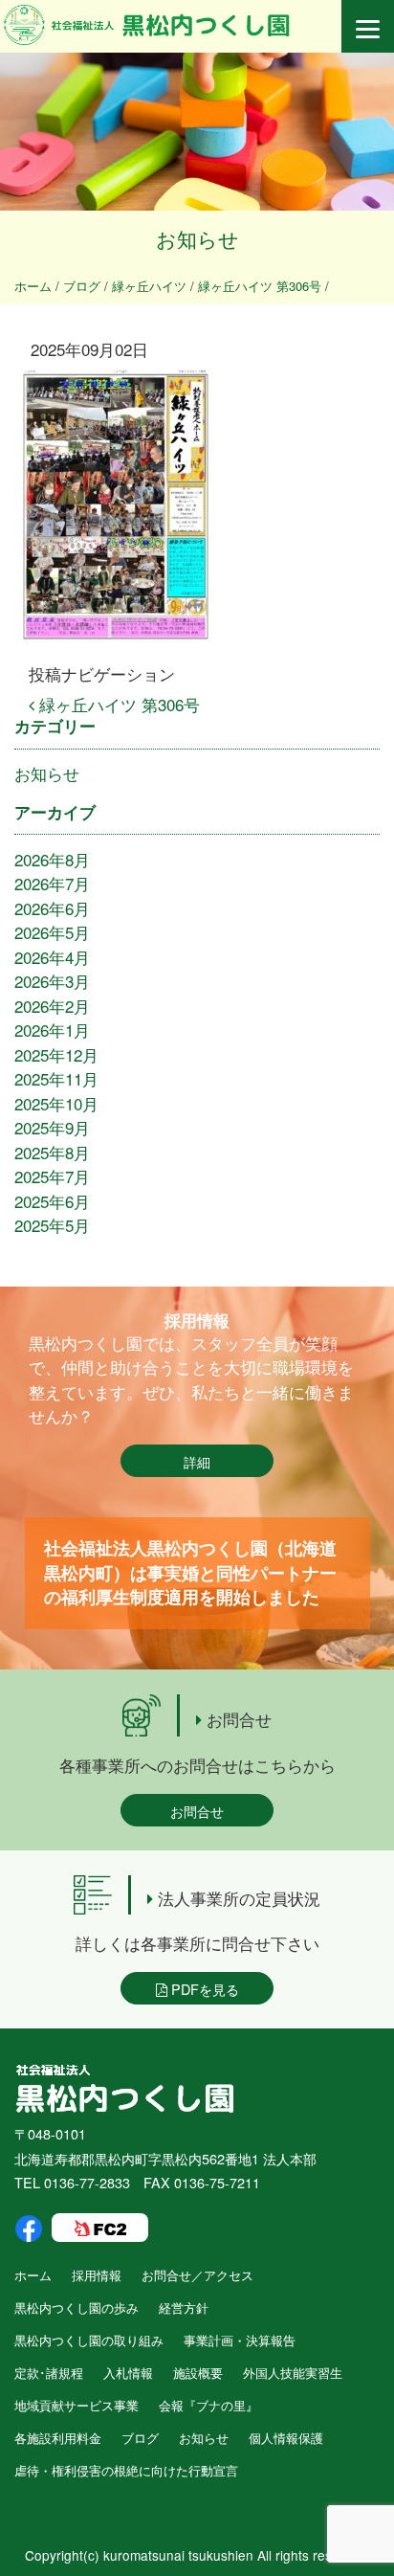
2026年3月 (52, 981)
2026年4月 (52, 957)
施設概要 (198, 2373)
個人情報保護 (286, 2438)
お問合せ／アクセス (197, 2275)
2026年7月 (52, 883)
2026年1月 (52, 1030)
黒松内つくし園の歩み (77, 2307)
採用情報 (97, 2275)
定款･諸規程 (49, 2373)
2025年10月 (56, 1103)
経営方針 (184, 2307)
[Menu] (368, 26)
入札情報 (128, 2373)
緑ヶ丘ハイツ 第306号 (117, 704)
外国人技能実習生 (293, 2373)
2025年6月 (52, 1201)
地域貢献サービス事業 (77, 2405)
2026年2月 (52, 1006)
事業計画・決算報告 (240, 2340)
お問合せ (197, 1811)
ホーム (33, 2275)
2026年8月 (52, 859)
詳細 (197, 1461)
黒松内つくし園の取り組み (89, 2340)
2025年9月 (52, 1127)
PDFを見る (203, 1989)
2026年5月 (52, 932)
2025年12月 (56, 1054)
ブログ (140, 2438)
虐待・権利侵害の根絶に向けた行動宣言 (126, 2470)
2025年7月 (52, 1176)
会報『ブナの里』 (208, 2405)
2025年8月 (52, 1152)
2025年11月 (56, 1078)
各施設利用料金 (58, 2438)
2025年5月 (52, 1225)
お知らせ (47, 773)
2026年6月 (52, 908)
